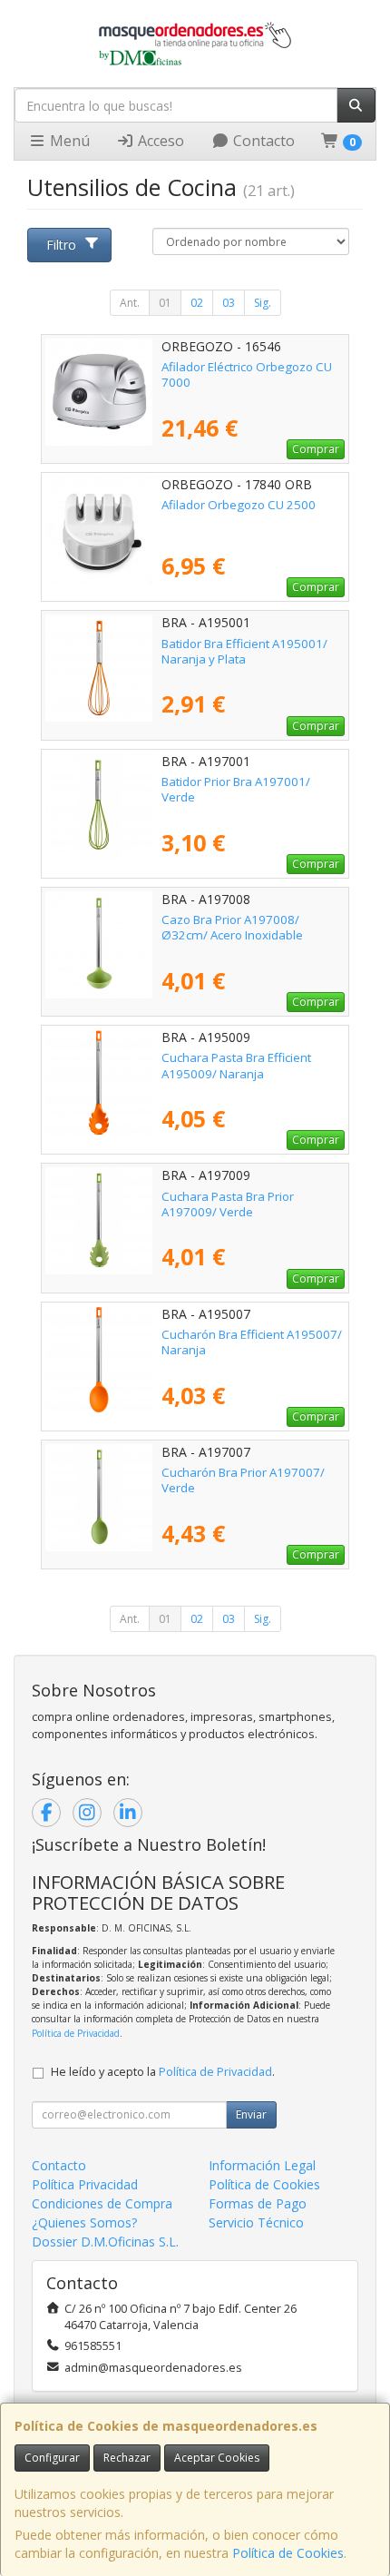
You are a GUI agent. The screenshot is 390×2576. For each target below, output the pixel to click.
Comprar (316, 449)
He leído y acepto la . (163, 2072)
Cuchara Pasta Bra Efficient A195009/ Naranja (236, 1065)
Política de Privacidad (76, 2033)
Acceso (159, 141)
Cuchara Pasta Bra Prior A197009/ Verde (228, 1204)
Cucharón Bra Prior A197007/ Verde (243, 1480)
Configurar (52, 2458)
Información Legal (262, 2165)
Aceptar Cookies (217, 2458)
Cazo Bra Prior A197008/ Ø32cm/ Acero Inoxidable (232, 927)
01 (165, 303)
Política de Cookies (288, 2553)
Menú (68, 141)
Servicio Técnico (256, 2222)
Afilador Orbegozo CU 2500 (239, 505)
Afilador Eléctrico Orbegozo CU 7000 (247, 374)
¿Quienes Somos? (84, 2222)
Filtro (61, 245)
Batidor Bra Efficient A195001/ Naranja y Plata (244, 651)
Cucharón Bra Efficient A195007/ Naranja (252, 1342)
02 (197, 303)
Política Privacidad (85, 2184)
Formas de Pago (258, 2203)
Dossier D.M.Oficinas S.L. (105, 2242)
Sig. (263, 303)
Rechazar (127, 2458)
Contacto (262, 141)
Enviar (251, 2114)
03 (229, 303)
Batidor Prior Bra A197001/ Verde (236, 789)
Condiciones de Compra (102, 2203)
